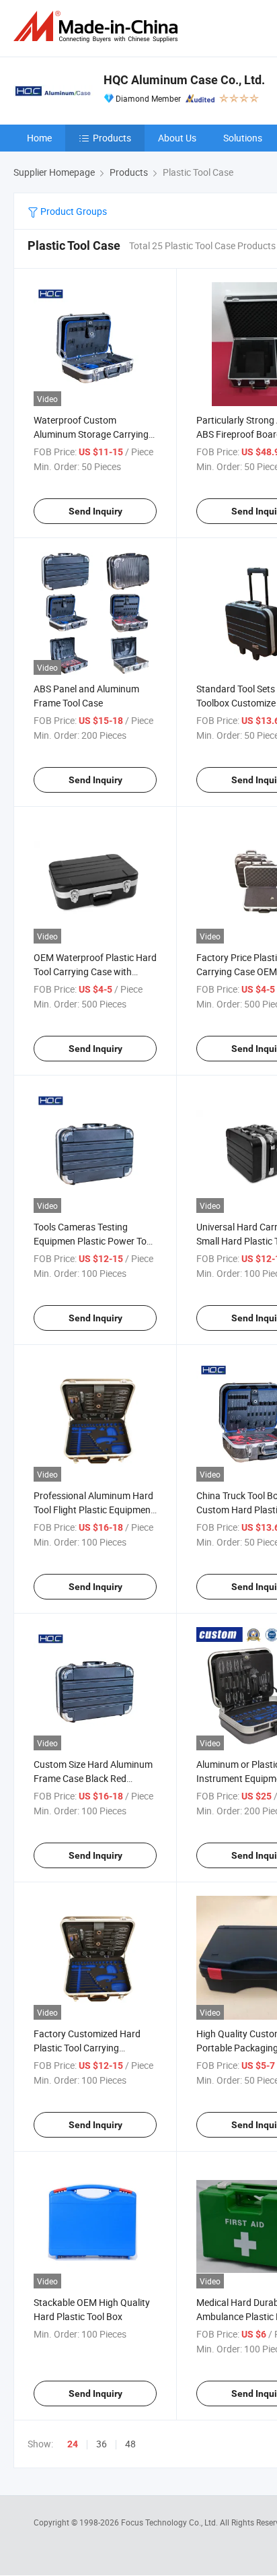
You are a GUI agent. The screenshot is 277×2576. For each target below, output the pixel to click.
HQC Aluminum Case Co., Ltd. (184, 80)
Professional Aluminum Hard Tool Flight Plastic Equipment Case (94, 1510)
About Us (177, 138)
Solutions (243, 138)
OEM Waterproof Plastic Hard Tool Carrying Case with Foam (95, 971)
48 (130, 2444)
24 (73, 2444)
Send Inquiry (95, 511)
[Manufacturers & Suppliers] (98, 27)
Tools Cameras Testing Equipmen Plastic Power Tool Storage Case (94, 1241)
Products (112, 138)
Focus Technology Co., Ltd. (170, 2522)
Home (39, 138)
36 (102, 2444)
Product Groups (73, 211)
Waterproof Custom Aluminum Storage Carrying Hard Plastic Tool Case (91, 434)
